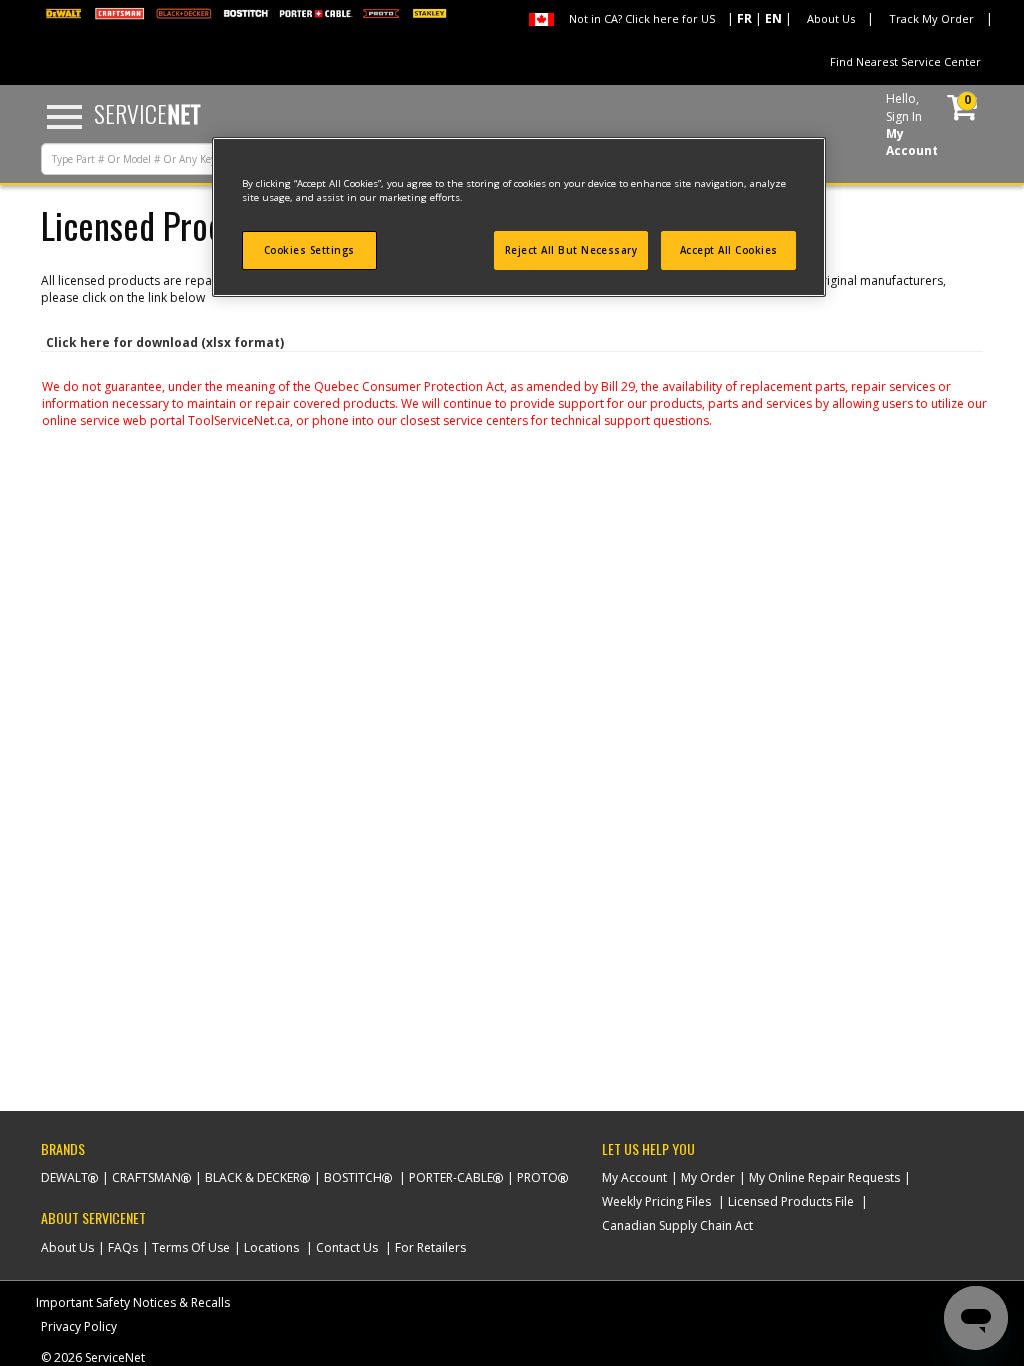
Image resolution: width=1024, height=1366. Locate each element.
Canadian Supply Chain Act (677, 1225)
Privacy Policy (79, 1326)
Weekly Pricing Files (656, 1201)
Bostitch (353, 1177)
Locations (271, 1247)
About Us (831, 18)
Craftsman (146, 1177)
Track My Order (931, 18)
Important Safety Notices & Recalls (133, 1302)
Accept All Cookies (729, 250)
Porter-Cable (451, 1177)
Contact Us (347, 1247)
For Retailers (430, 1247)
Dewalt (64, 1177)
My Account (634, 1177)
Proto (537, 1177)
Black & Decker (252, 1177)
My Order (708, 1177)
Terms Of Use (191, 1247)
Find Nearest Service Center (905, 61)
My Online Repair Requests (824, 1177)
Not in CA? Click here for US (642, 18)
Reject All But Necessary (571, 250)
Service (147, 113)
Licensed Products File (791, 1201)
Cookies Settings (309, 250)
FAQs (123, 1247)
